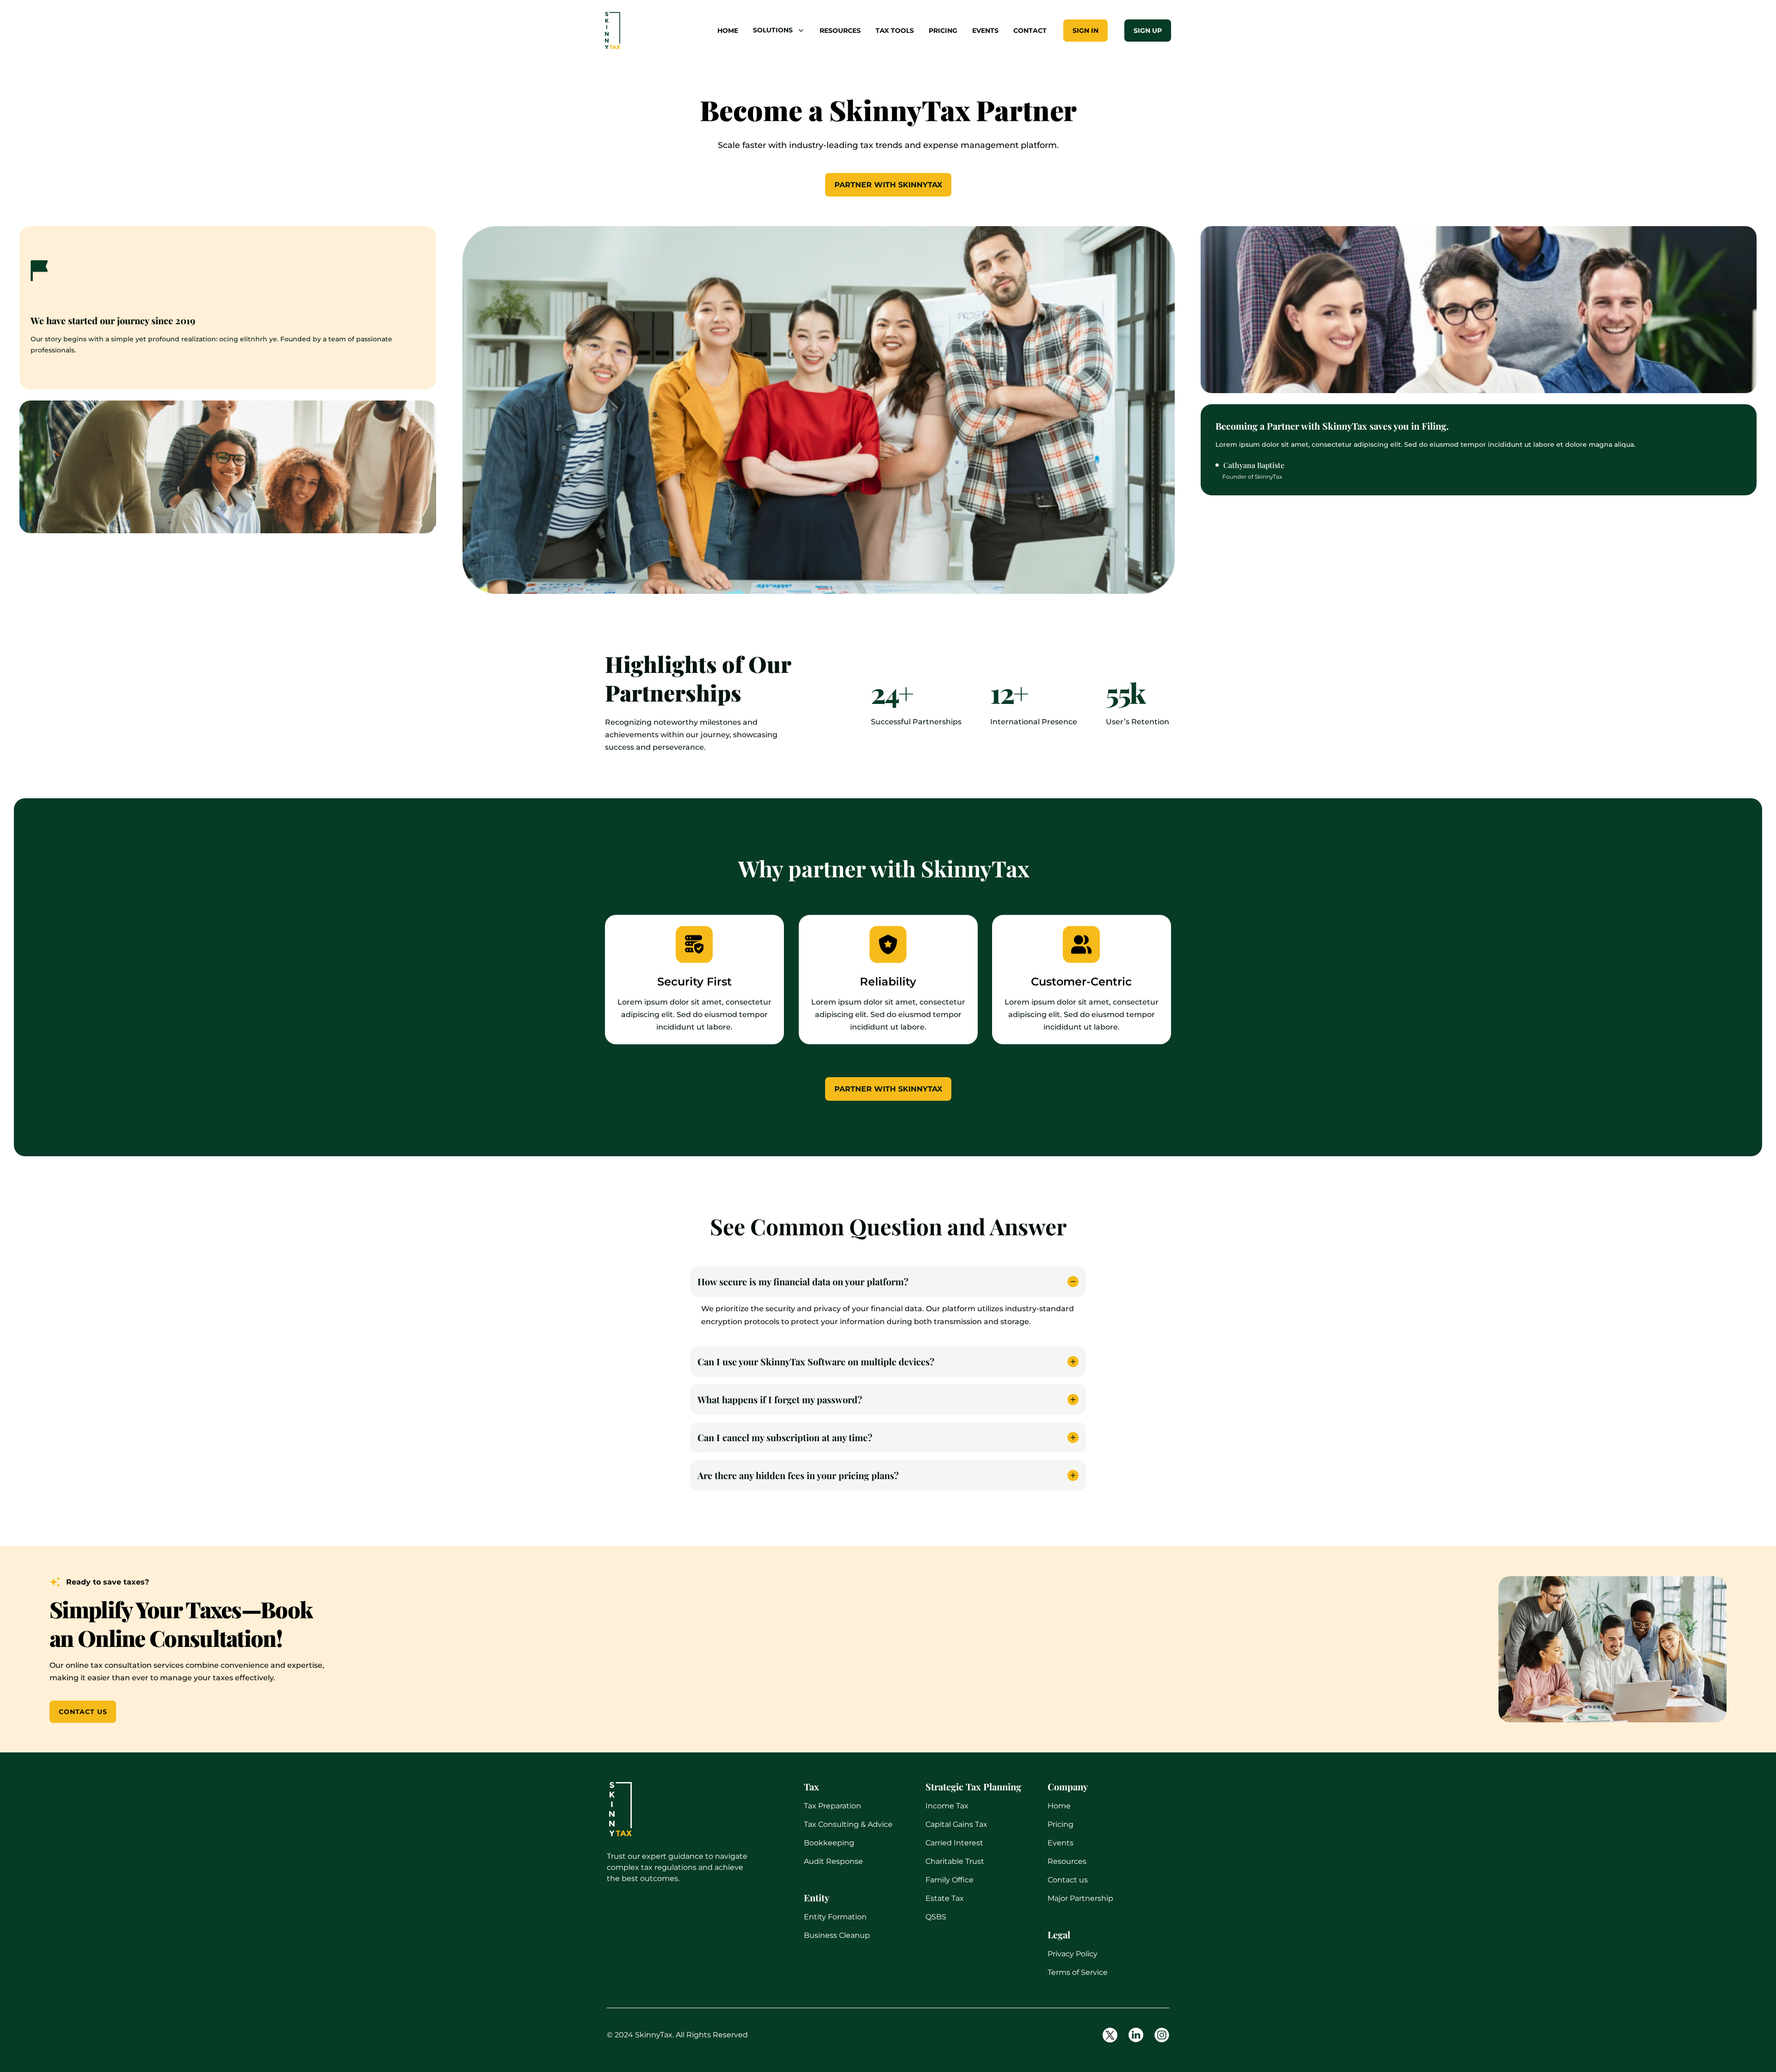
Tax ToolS (895, 31)
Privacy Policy (1073, 1954)
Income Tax (947, 1806)
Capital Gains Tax (956, 1824)
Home (1059, 1806)
